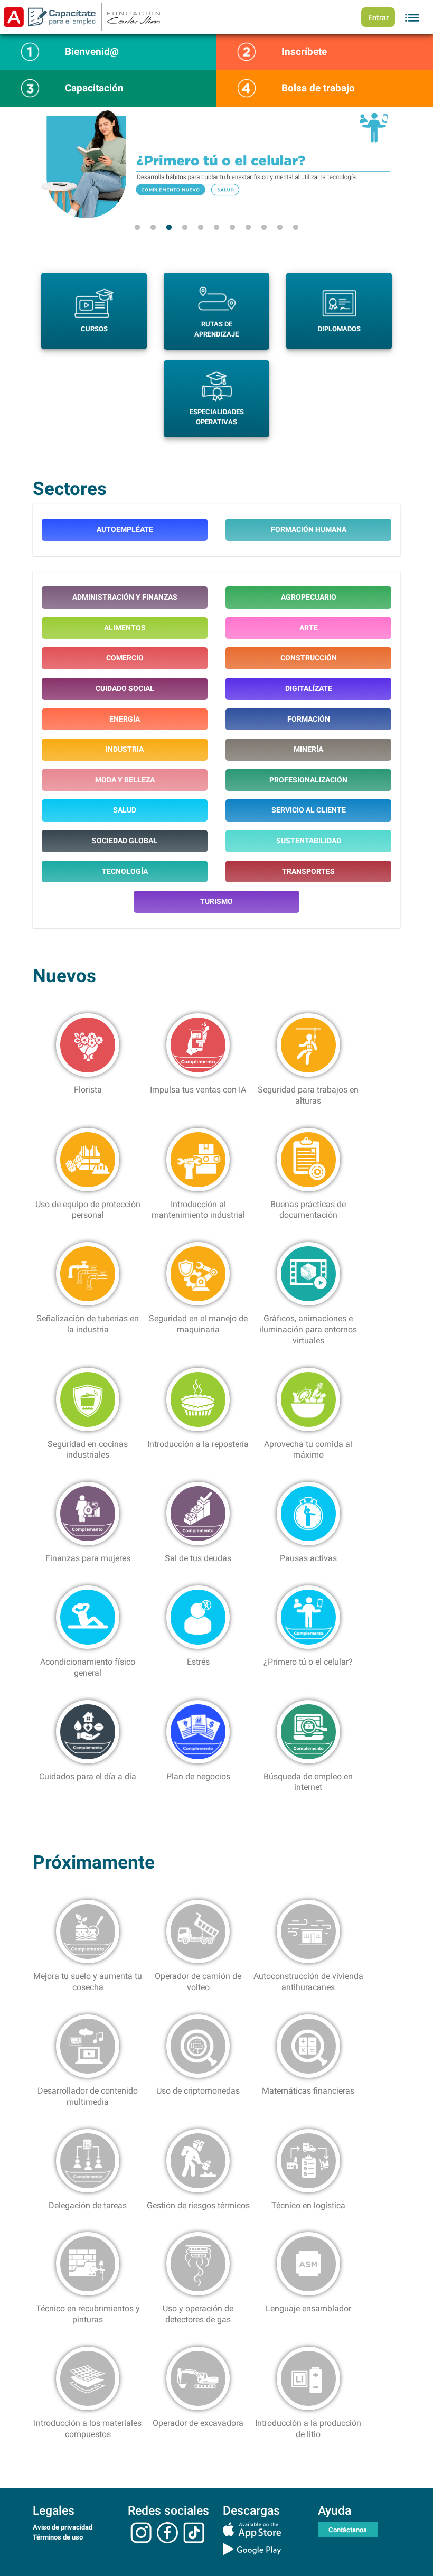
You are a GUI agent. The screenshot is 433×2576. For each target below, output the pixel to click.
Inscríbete (304, 52)
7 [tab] (232, 228)
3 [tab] (169, 228)
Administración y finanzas (125, 597)
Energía (125, 719)
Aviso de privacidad (63, 2527)
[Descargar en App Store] (264, 2530)
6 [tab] (216, 228)
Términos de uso (58, 2537)
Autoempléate (125, 530)
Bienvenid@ (92, 52)
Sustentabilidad (309, 841)
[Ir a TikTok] (194, 2532)
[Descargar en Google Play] (264, 2549)
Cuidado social (125, 689)
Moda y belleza (125, 780)
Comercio (125, 658)
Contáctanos (348, 2530)
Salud (125, 810)
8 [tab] (248, 228)
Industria (125, 749)
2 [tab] (153, 228)
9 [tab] (264, 228)
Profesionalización (308, 780)
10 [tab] (280, 228)
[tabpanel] (216, 163)
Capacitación (94, 88)
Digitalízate (309, 689)
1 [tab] (137, 228)
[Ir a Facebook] (167, 2532)
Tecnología (125, 871)
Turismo (216, 902)
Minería (308, 749)
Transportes (308, 871)
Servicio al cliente (309, 810)
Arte (309, 628)
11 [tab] (296, 228)
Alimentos (125, 628)
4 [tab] (185, 228)
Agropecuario (309, 597)
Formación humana (309, 530)
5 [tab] (201, 228)
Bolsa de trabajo (318, 88)
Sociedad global (125, 841)
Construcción (309, 658)
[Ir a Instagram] (141, 2532)
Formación (309, 719)
